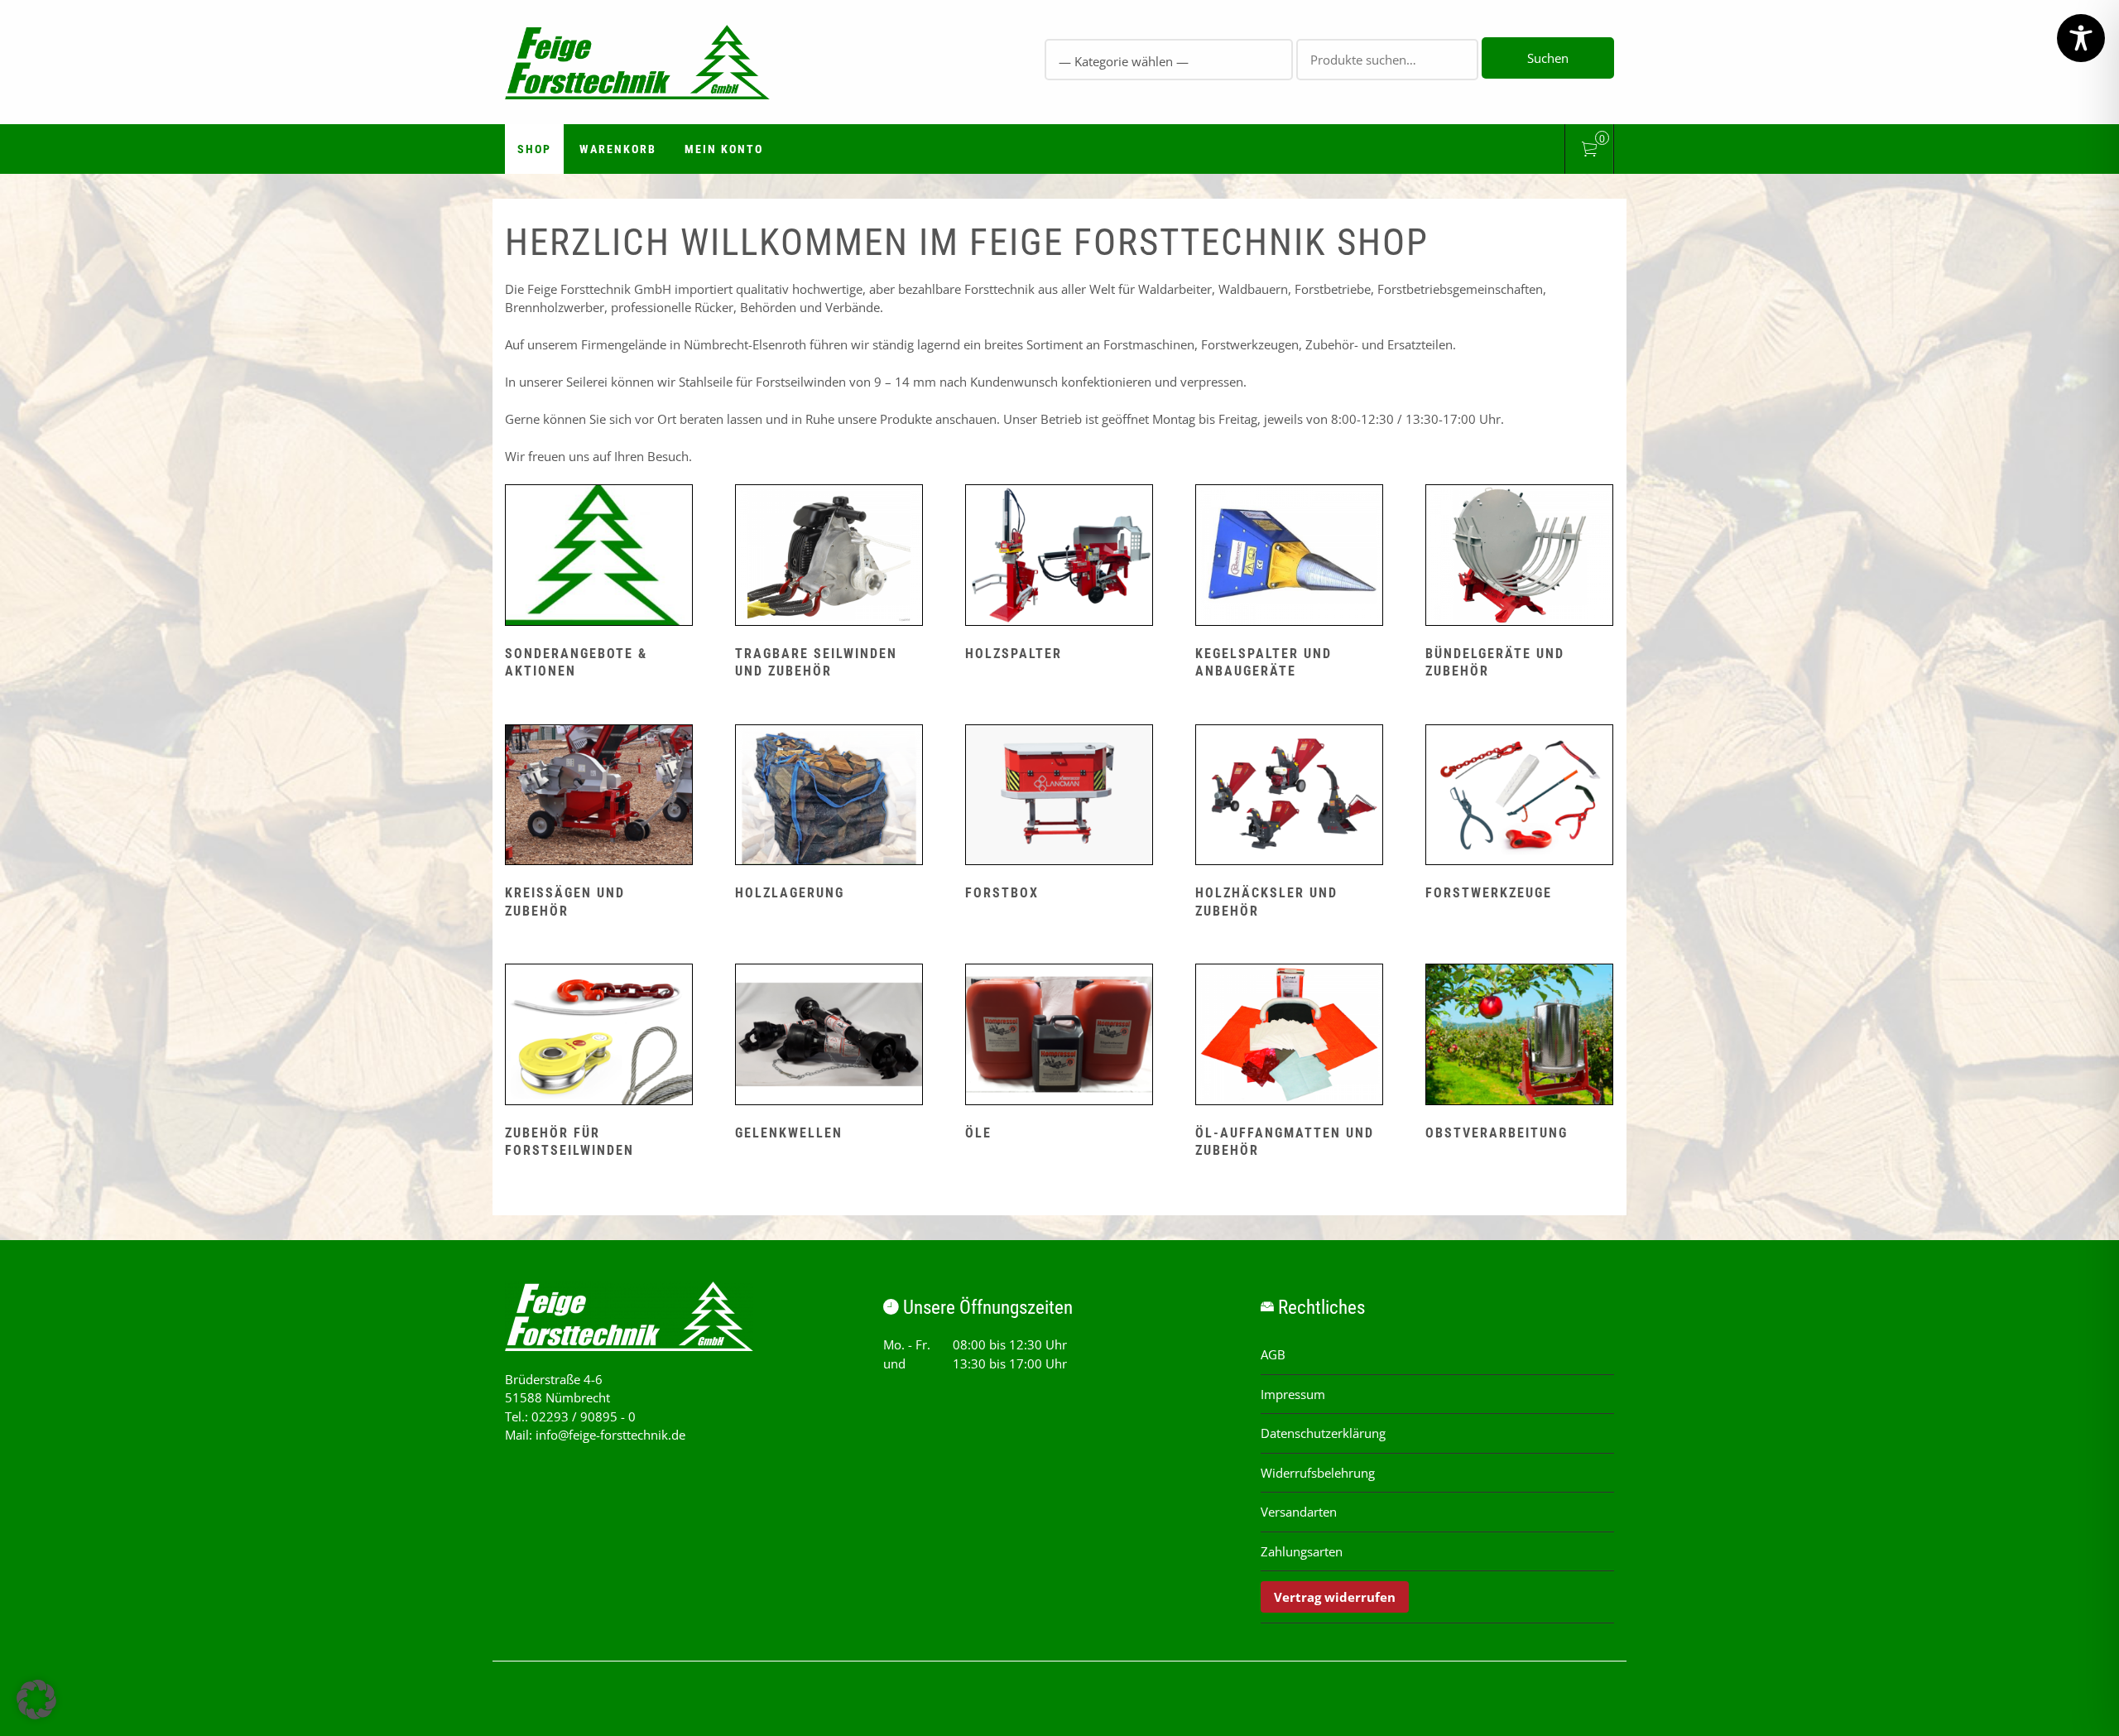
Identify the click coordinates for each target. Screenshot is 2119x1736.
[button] (36, 1700)
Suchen (1548, 58)
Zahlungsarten (1302, 1551)
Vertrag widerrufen (1335, 1597)
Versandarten (1299, 1512)
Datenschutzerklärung (1323, 1433)
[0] (1589, 151)
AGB (1273, 1354)
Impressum (1293, 1394)
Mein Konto (724, 149)
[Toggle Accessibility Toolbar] (2081, 38)
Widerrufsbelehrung (1318, 1473)
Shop (534, 149)
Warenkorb (618, 149)
